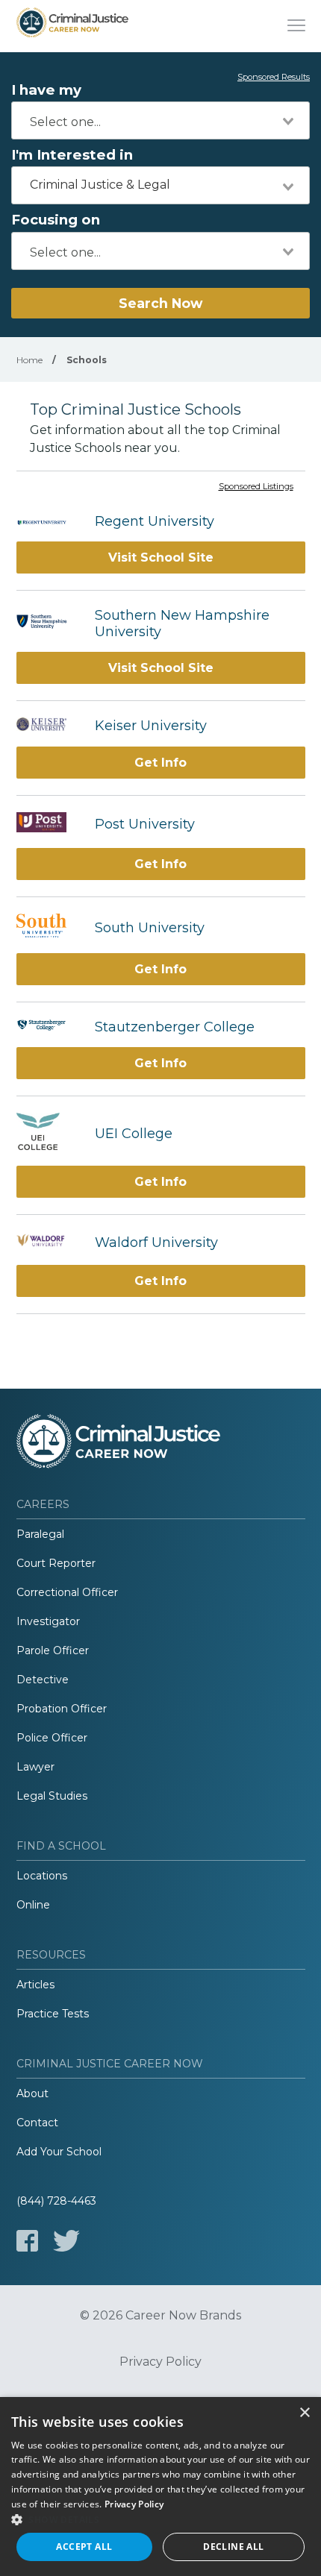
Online (33, 1905)
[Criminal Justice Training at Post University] (48, 824)
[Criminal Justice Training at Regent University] (48, 521)
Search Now (160, 303)
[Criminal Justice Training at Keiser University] (48, 726)
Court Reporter (56, 1563)
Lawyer (35, 1767)
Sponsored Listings (256, 487)
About (32, 2093)
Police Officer (52, 1738)
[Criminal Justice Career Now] (72, 26)
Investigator (48, 1621)
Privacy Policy (160, 2362)
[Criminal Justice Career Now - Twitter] (66, 2241)
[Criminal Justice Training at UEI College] (48, 1133)
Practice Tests (53, 2014)
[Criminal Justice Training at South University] (48, 927)
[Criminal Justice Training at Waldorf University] (48, 1242)
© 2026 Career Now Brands (160, 2316)
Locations (42, 1876)
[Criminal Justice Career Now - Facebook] (27, 2241)
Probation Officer (62, 1709)
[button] (160, 2519)
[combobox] (160, 120)
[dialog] (160, 2487)
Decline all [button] (233, 2547)
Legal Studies (52, 1796)
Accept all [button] (84, 2547)
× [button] (304, 2413)
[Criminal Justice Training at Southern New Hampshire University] (48, 623)
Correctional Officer (67, 1592)
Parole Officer (53, 1650)
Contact (37, 2123)
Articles (35, 1985)
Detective (43, 1680)
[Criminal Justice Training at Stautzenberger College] (48, 1027)
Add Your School (59, 2152)
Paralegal (40, 1534)
